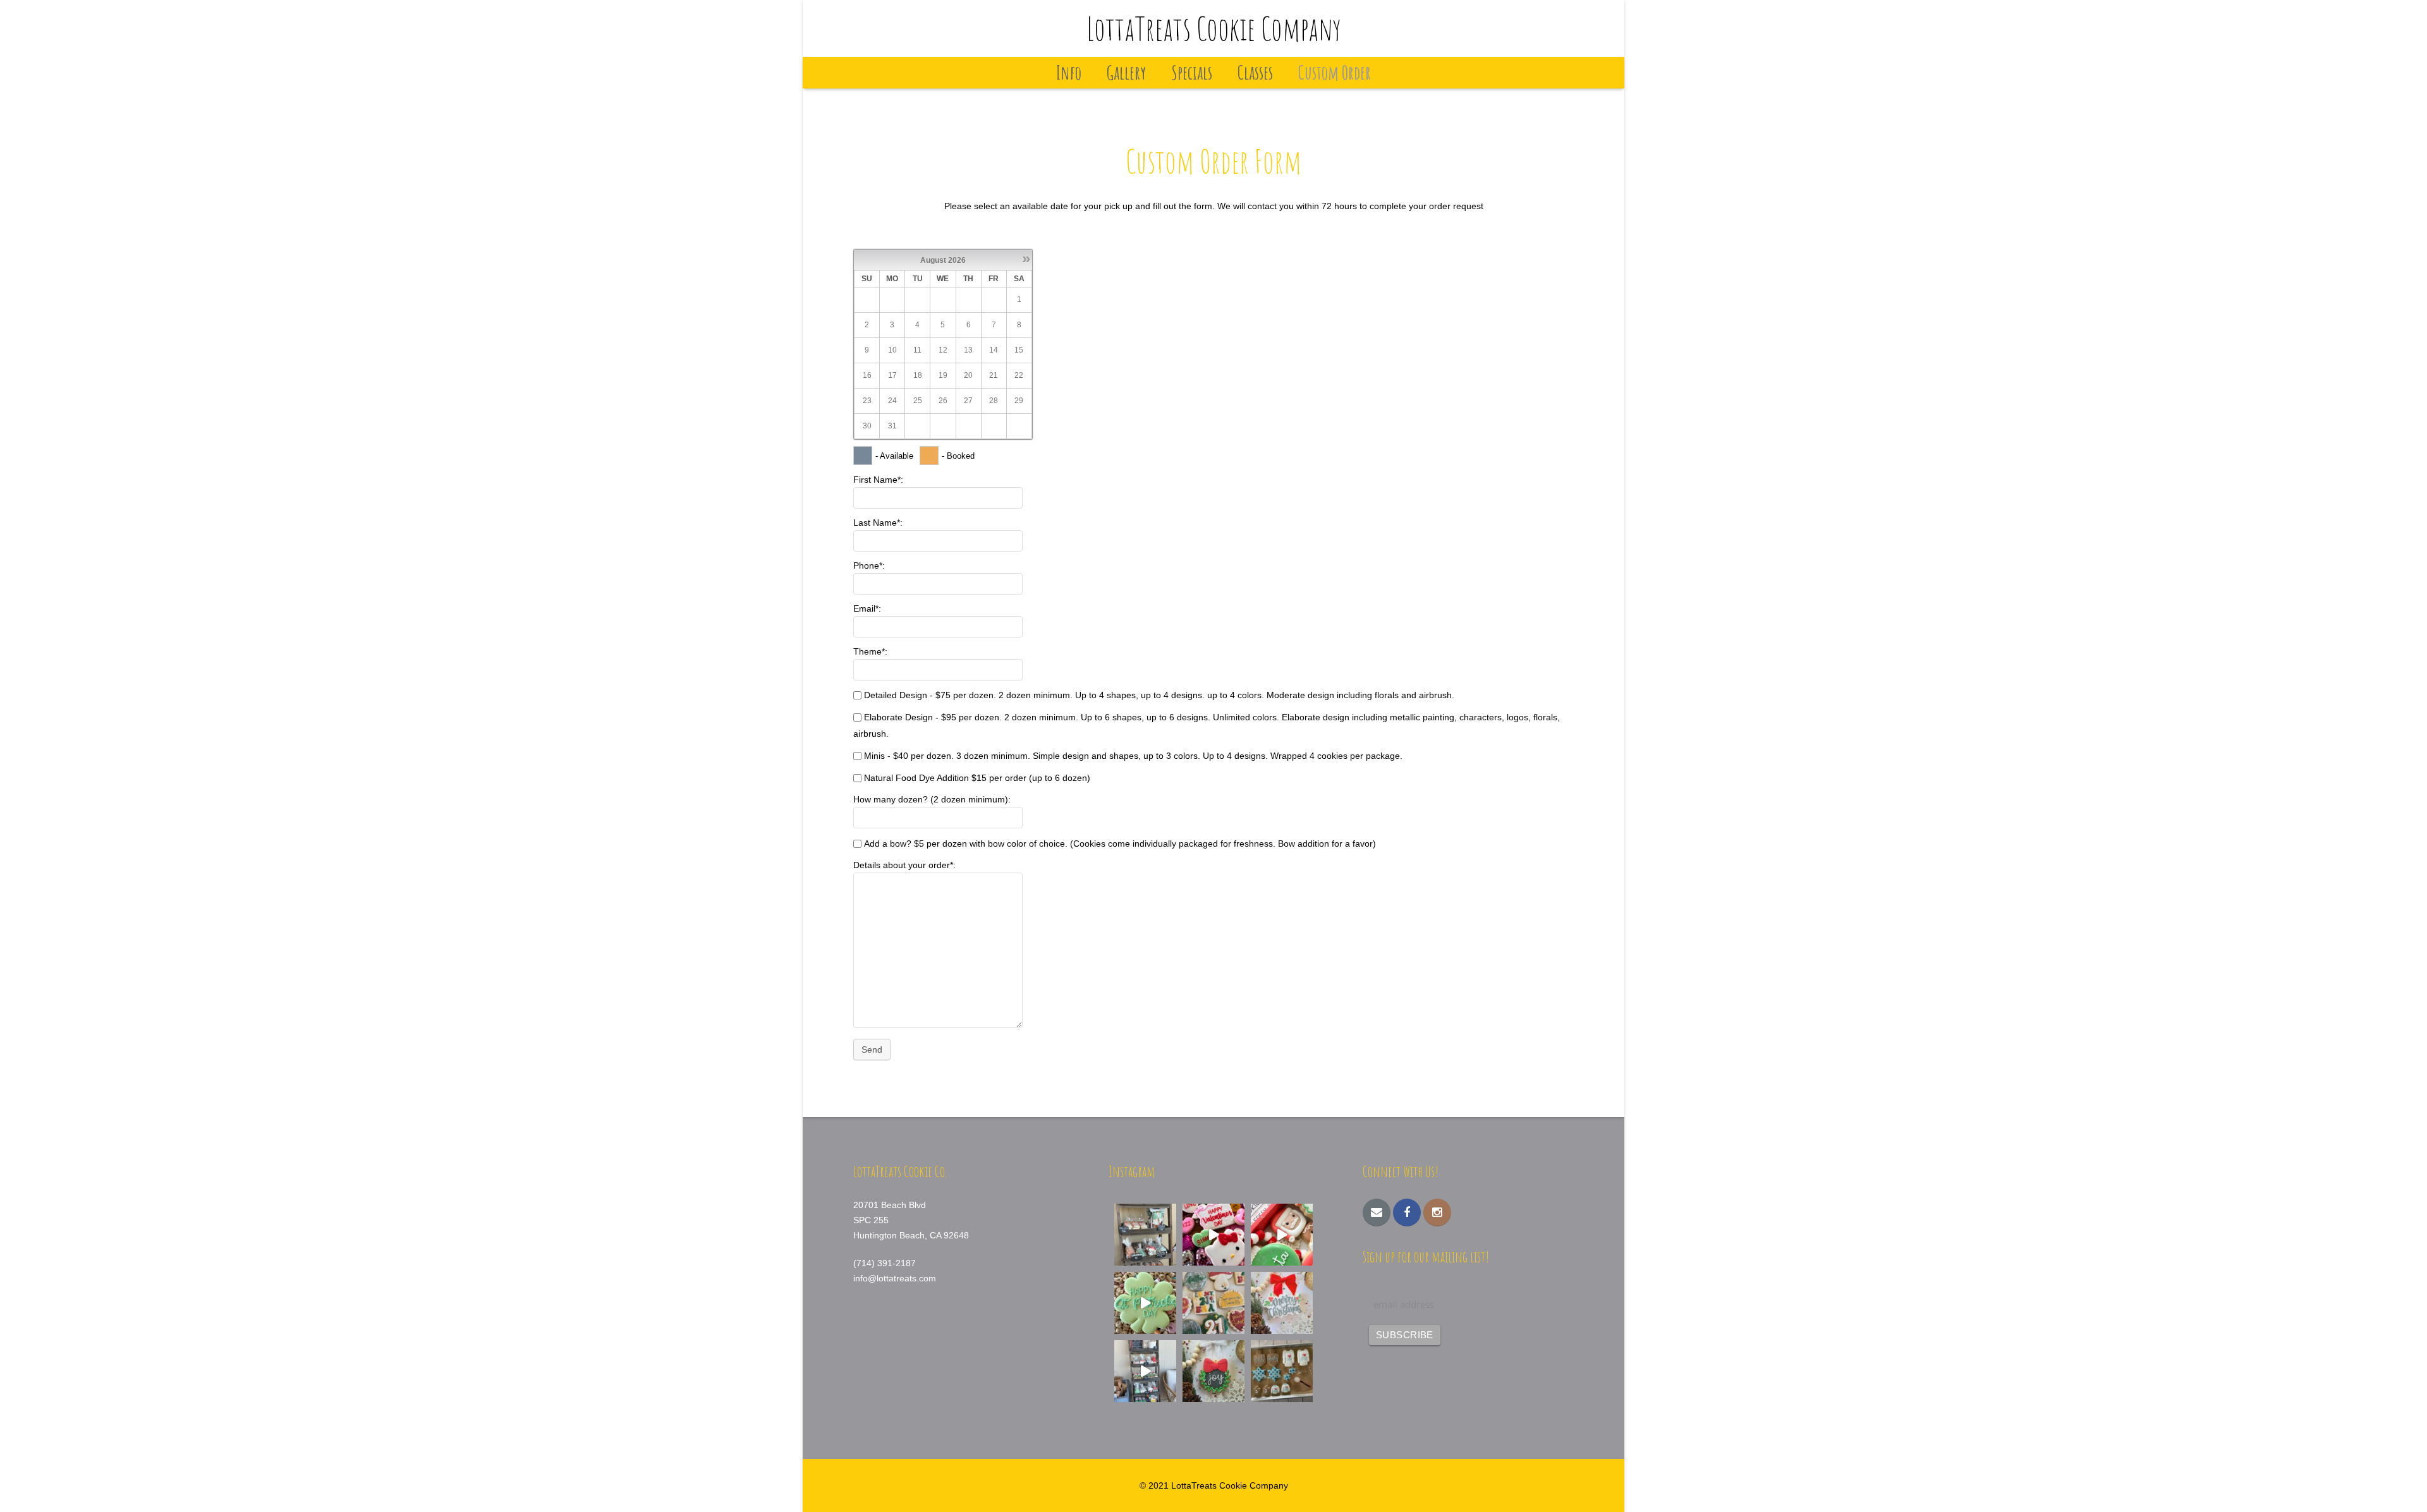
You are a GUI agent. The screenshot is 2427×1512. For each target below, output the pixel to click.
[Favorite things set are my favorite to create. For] (1213, 1303)
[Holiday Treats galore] (1145, 1371)
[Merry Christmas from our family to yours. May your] (1282, 1303)
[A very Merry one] (1282, 1235)
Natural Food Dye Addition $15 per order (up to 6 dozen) (977, 778)
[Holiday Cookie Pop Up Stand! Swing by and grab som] (1145, 1235)
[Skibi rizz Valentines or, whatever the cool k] (1213, 1235)
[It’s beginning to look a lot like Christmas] (1213, 1371)
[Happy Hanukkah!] (1282, 1371)
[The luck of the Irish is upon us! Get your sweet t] (1145, 1303)
